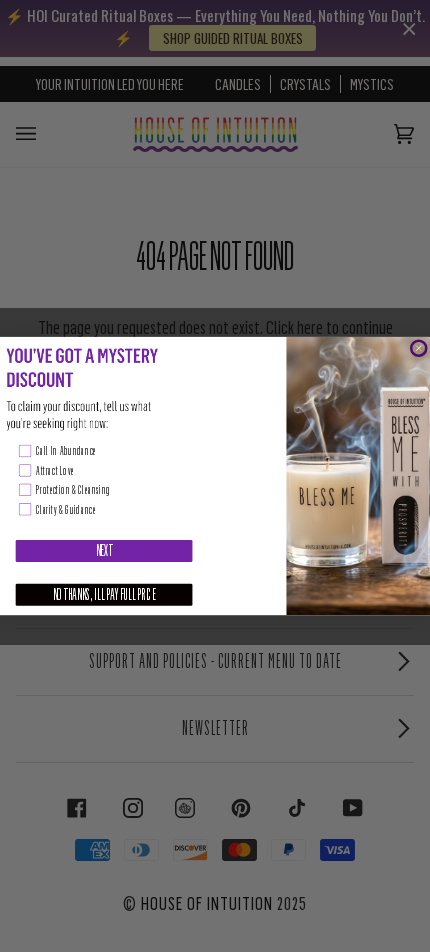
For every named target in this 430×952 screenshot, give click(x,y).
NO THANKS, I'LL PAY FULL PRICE (104, 595)
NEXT (104, 551)
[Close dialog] (418, 348)
